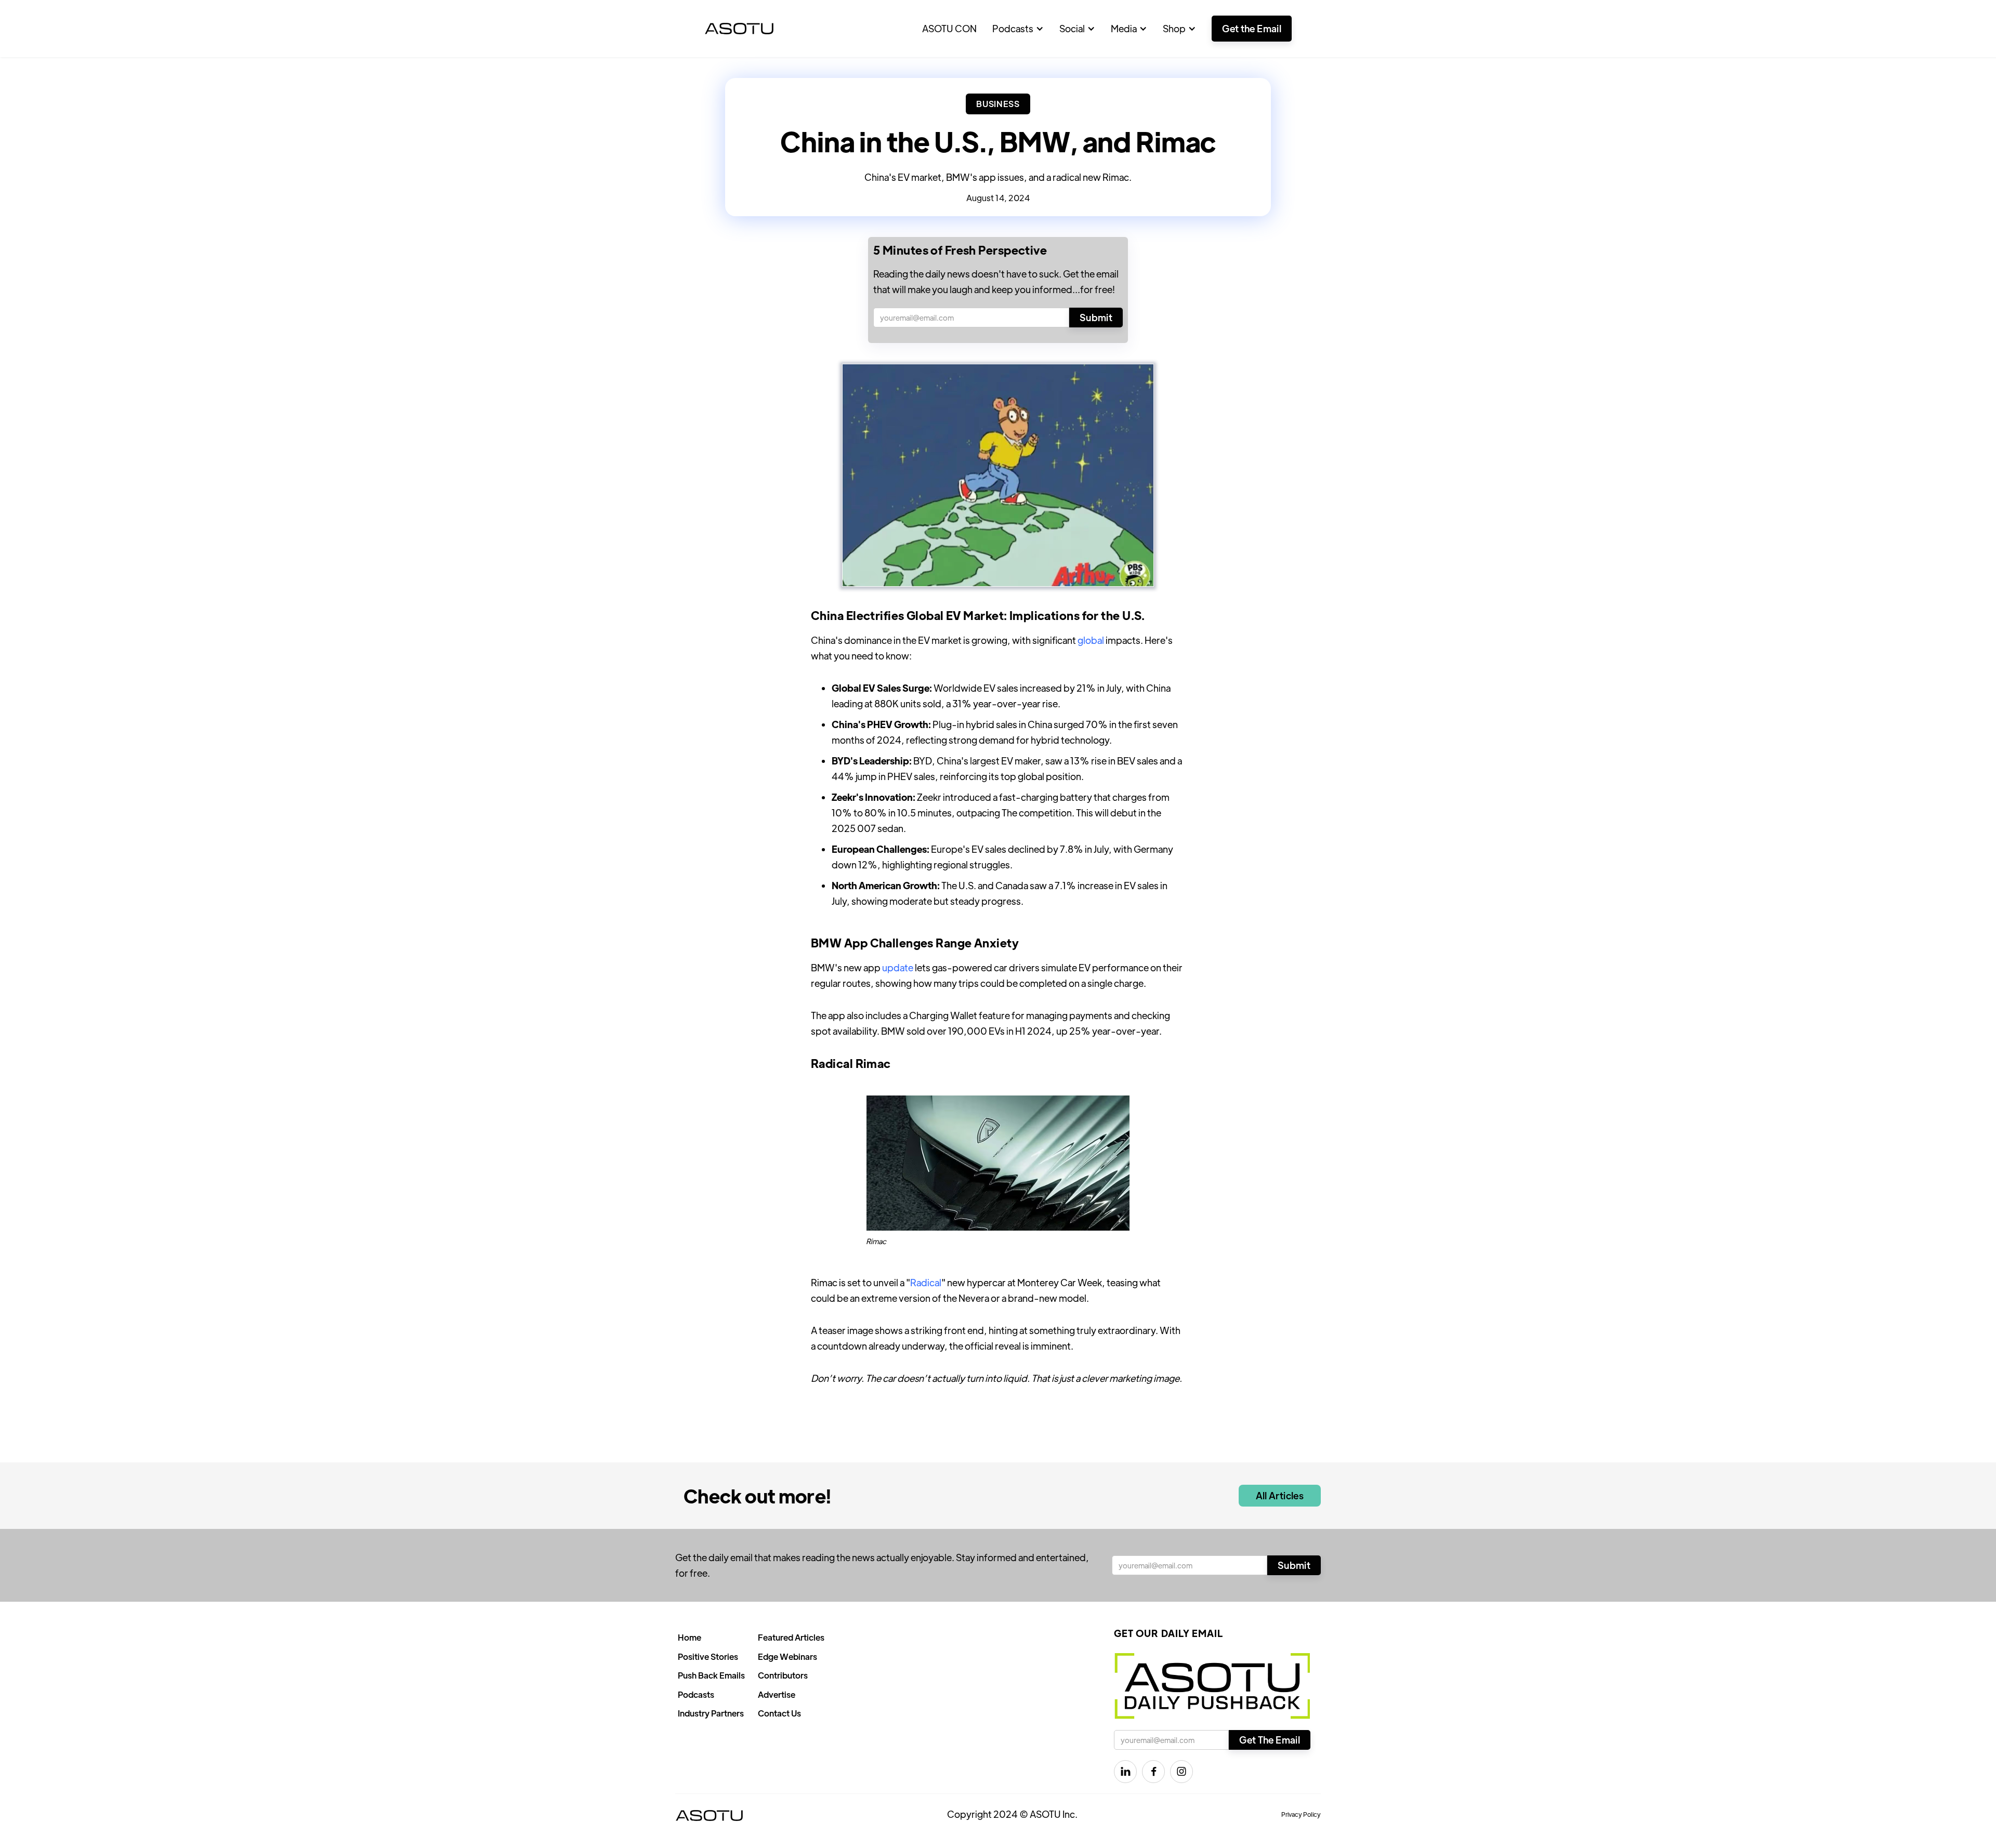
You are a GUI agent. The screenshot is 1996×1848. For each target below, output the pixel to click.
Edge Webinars (787, 1656)
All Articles (1280, 1495)
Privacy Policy (1301, 1814)
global (1091, 640)
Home (690, 1637)
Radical (926, 1282)
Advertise (777, 1694)
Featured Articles (791, 1637)
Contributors (783, 1675)
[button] (1018, 29)
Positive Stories (708, 1656)
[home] (739, 29)
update (898, 967)
